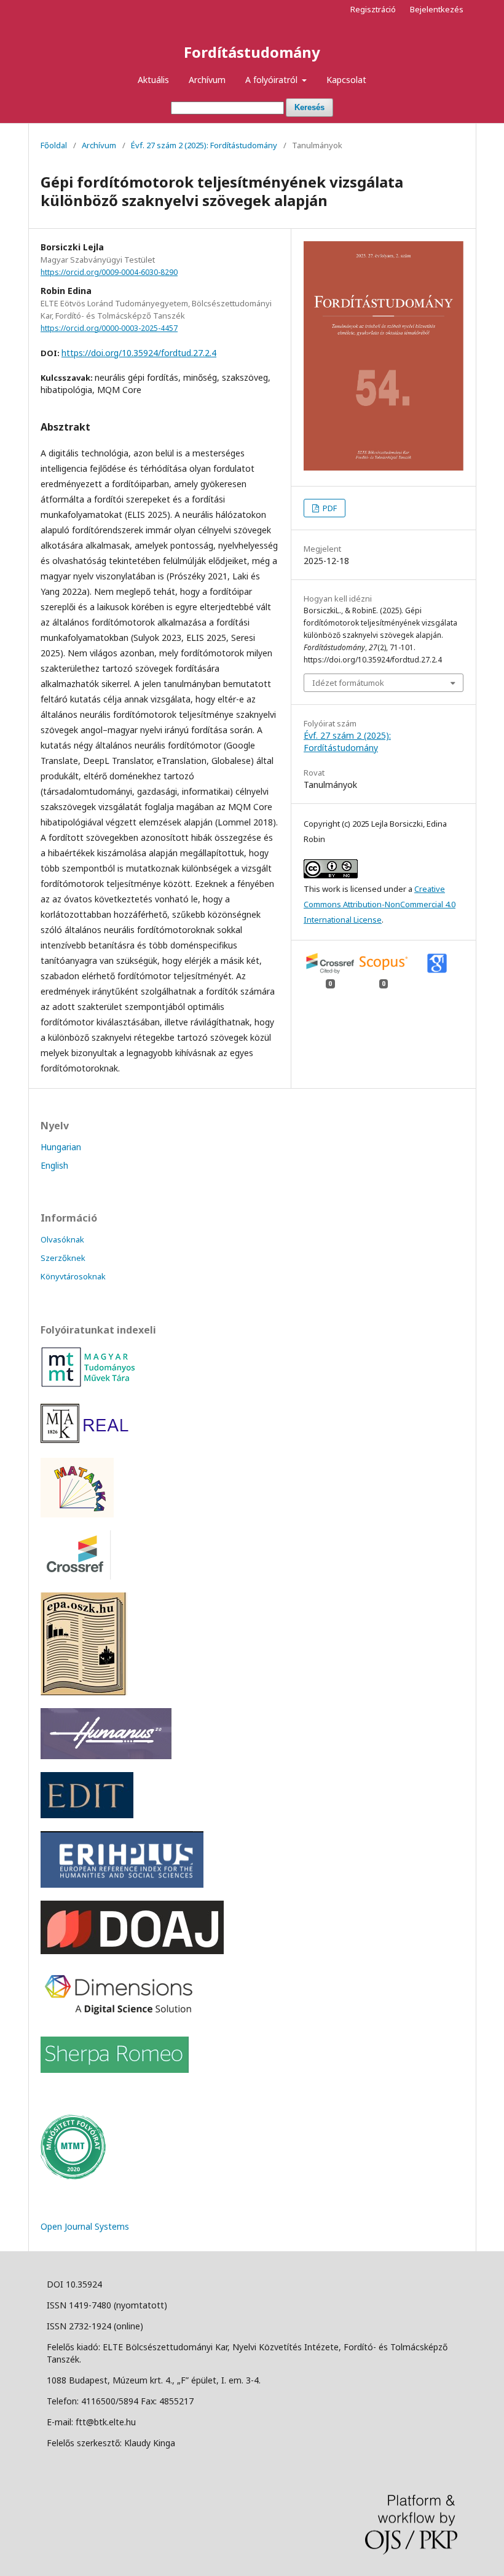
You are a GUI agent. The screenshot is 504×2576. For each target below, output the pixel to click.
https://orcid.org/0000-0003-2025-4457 (109, 328)
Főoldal (54, 145)
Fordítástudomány (252, 52)
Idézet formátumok (348, 683)
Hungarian (61, 1147)
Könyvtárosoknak (73, 1276)
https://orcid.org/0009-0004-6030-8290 (109, 272)
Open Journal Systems (85, 2226)
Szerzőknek (63, 1258)
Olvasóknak (62, 1239)
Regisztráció (373, 9)
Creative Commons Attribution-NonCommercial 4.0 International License (380, 904)
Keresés (309, 107)
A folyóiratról (273, 80)
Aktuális (153, 80)
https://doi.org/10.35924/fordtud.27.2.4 (139, 353)
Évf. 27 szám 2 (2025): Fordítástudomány (204, 145)
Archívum (207, 80)
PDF (329, 508)
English (54, 1165)
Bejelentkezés (437, 9)
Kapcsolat (346, 80)
